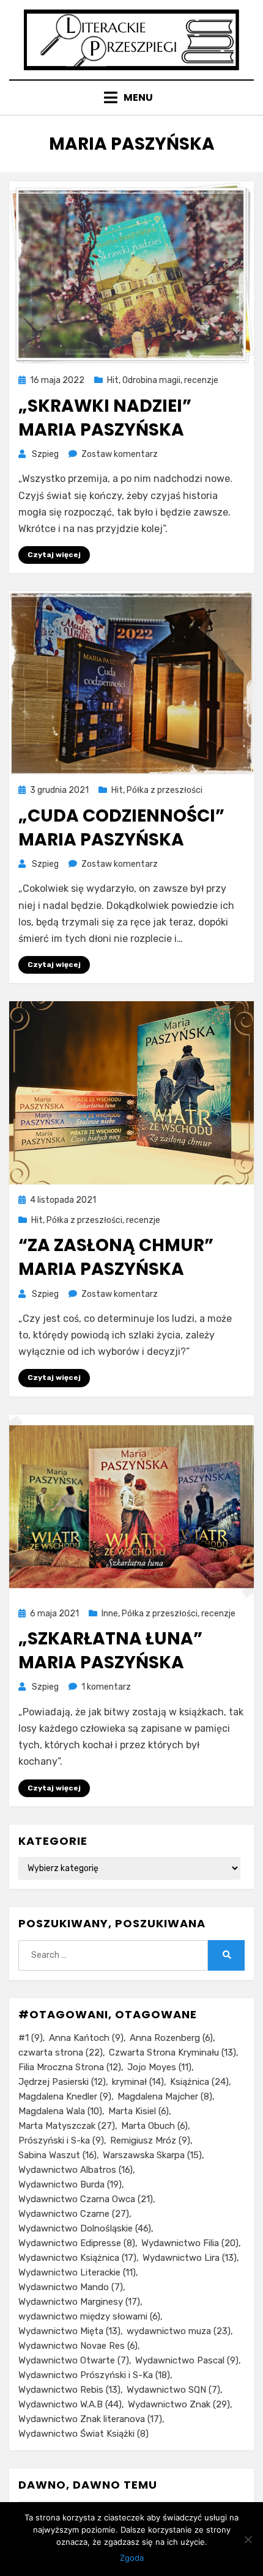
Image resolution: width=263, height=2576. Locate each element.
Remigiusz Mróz (150, 2140)
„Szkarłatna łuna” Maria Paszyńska (110, 1651)
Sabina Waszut (57, 2155)
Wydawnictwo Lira (190, 2258)
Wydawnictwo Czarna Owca (86, 2199)
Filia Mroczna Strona (70, 2067)
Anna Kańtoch (86, 2038)
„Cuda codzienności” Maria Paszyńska (121, 828)
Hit (113, 380)
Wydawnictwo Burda (70, 2184)
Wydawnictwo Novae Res (78, 2346)
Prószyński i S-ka (61, 2140)
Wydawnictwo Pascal (187, 2360)
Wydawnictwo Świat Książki (83, 2434)
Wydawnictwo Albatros (76, 2170)
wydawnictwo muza (179, 2331)
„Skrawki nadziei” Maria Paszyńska (105, 418)
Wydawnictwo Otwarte (74, 2360)
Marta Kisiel (139, 2111)
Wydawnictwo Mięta (69, 2331)
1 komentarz (106, 1687)
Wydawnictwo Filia (190, 2243)
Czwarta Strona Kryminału (172, 2052)
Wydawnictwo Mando (71, 2287)
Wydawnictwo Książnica (77, 2258)
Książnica (199, 2082)
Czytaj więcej (54, 555)
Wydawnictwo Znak (179, 2404)
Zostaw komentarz (120, 454)
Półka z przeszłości (165, 790)
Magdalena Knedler (65, 2096)
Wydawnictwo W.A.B (70, 2404)
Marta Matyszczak (67, 2126)
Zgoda (132, 2558)
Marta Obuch (154, 2126)
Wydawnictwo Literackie (77, 2272)
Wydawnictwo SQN (173, 2390)
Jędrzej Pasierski (62, 2082)
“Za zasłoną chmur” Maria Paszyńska (116, 1257)
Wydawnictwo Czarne (74, 2214)
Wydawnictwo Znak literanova (90, 2419)
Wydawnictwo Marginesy (79, 2302)
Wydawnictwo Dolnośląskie (85, 2228)
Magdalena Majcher (165, 2096)
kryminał (138, 2082)
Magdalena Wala (60, 2111)
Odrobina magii (151, 380)
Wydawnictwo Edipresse (77, 2243)
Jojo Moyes (159, 2067)
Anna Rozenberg (171, 2038)
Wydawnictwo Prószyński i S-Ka (94, 2375)
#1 (31, 2038)
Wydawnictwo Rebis (69, 2390)
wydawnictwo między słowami (89, 2316)
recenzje (201, 380)
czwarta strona (61, 2052)
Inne (110, 1614)
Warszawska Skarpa (152, 2155)
